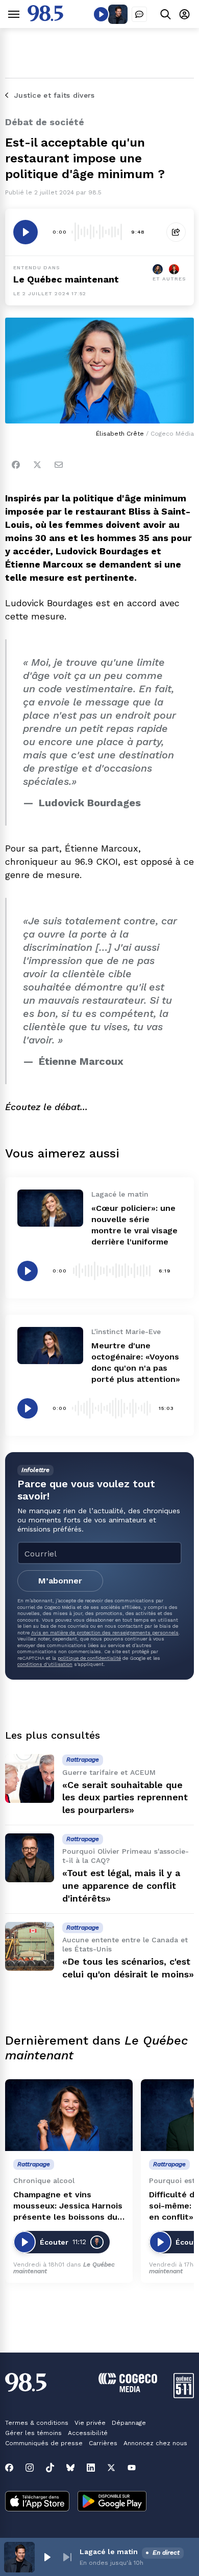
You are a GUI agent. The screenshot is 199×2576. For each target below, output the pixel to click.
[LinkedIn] (91, 2468)
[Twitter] (37, 465)
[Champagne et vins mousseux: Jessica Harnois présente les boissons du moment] (69, 2115)
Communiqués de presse (44, 2443)
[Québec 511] (184, 2396)
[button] (47, 2557)
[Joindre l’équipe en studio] (139, 14)
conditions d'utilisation (45, 1664)
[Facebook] (16, 465)
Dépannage (129, 2423)
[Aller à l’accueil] (45, 19)
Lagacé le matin (109, 2552)
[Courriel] (59, 465)
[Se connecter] (184, 14)
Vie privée (90, 2423)
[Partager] (176, 232)
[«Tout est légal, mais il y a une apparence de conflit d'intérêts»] (30, 1858)
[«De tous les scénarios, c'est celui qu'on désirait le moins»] (30, 1946)
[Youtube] (132, 2468)
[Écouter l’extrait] (26, 232)
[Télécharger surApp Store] (37, 2502)
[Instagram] (30, 2468)
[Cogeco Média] (128, 2389)
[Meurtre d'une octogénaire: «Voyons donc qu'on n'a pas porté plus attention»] (50, 1345)
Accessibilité (88, 2433)
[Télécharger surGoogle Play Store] (112, 2502)
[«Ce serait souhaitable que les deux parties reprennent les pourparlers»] (30, 1778)
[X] (111, 2468)
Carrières (103, 2443)
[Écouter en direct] (101, 14)
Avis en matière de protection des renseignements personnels (105, 1633)
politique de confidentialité (89, 1658)
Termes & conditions (37, 2423)
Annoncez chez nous (155, 2443)
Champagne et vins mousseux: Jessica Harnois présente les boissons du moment (68, 2206)
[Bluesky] (70, 2468)
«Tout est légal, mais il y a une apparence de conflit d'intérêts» (121, 1886)
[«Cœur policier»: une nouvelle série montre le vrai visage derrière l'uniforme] (50, 1208)
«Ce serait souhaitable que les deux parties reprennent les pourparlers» (125, 1797)
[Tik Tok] (50, 2468)
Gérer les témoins (33, 2433)
